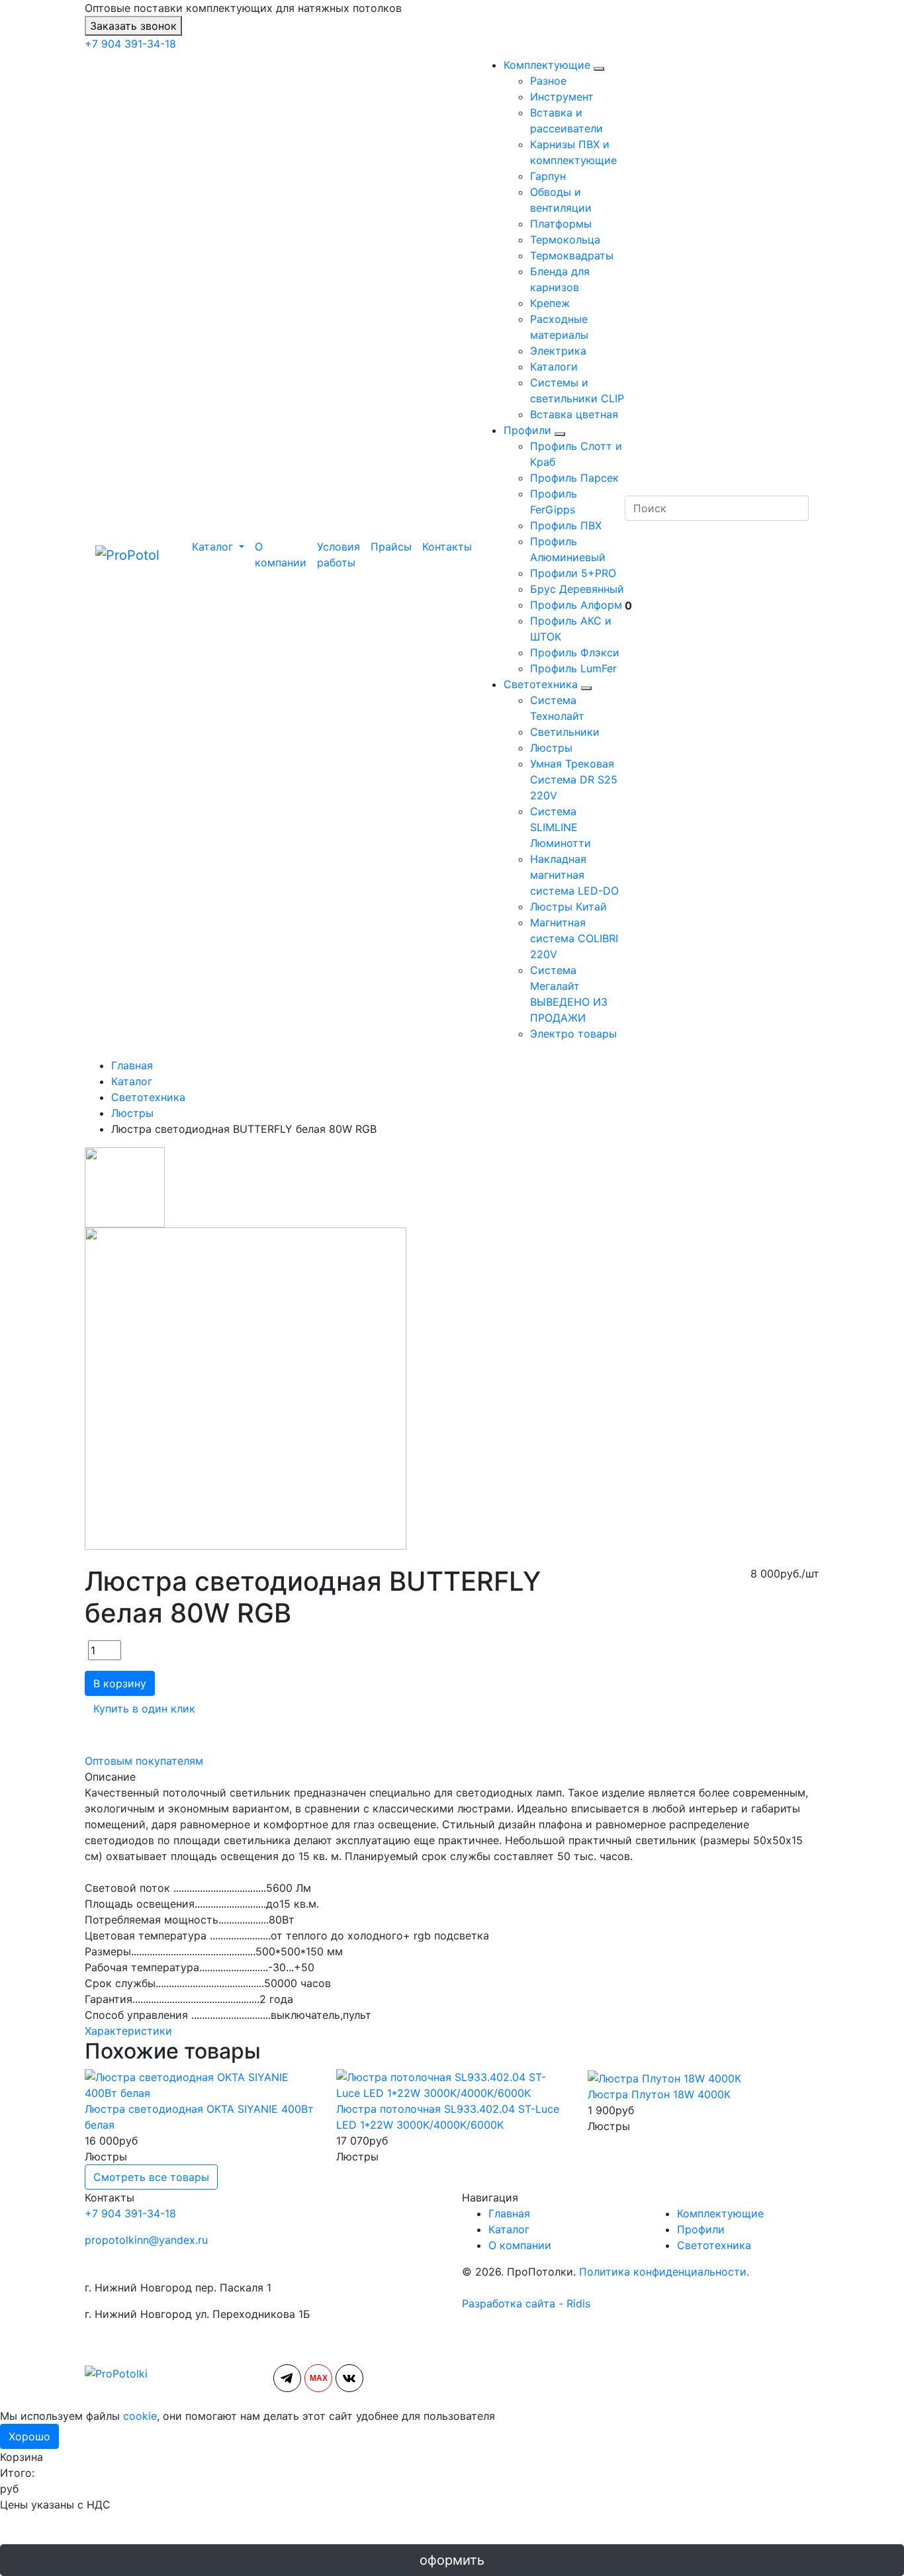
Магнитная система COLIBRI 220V (574, 938)
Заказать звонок (133, 26)
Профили (527, 430)
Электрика (558, 351)
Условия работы (339, 555)
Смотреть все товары (151, 2177)
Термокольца (565, 240)
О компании (281, 555)
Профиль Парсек (574, 478)
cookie (140, 2416)
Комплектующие (547, 65)
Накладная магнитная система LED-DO (574, 875)
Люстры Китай (568, 907)
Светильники (565, 732)
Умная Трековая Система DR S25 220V (574, 779)
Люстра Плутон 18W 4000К (659, 2094)
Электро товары (573, 1034)
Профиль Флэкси (575, 652)
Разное (548, 81)
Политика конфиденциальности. (664, 2272)
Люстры (551, 748)
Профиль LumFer (573, 668)
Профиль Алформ (576, 605)
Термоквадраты (572, 255)
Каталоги (554, 367)
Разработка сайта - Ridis (526, 2303)
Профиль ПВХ (566, 525)
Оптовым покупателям (144, 1761)
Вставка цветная (574, 414)
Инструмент (562, 97)
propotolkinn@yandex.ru (146, 2240)
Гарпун (548, 176)
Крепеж (550, 303)
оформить (452, 2560)
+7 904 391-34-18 (130, 44)
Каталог (509, 2229)
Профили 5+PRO (573, 573)
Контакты (447, 547)
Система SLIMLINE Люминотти (561, 827)
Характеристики (128, 2031)
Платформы (561, 224)
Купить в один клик (144, 1709)
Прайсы (391, 547)
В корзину (120, 1683)
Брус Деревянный (577, 589)
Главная (509, 2213)
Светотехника (541, 684)
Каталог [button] (212, 547)
